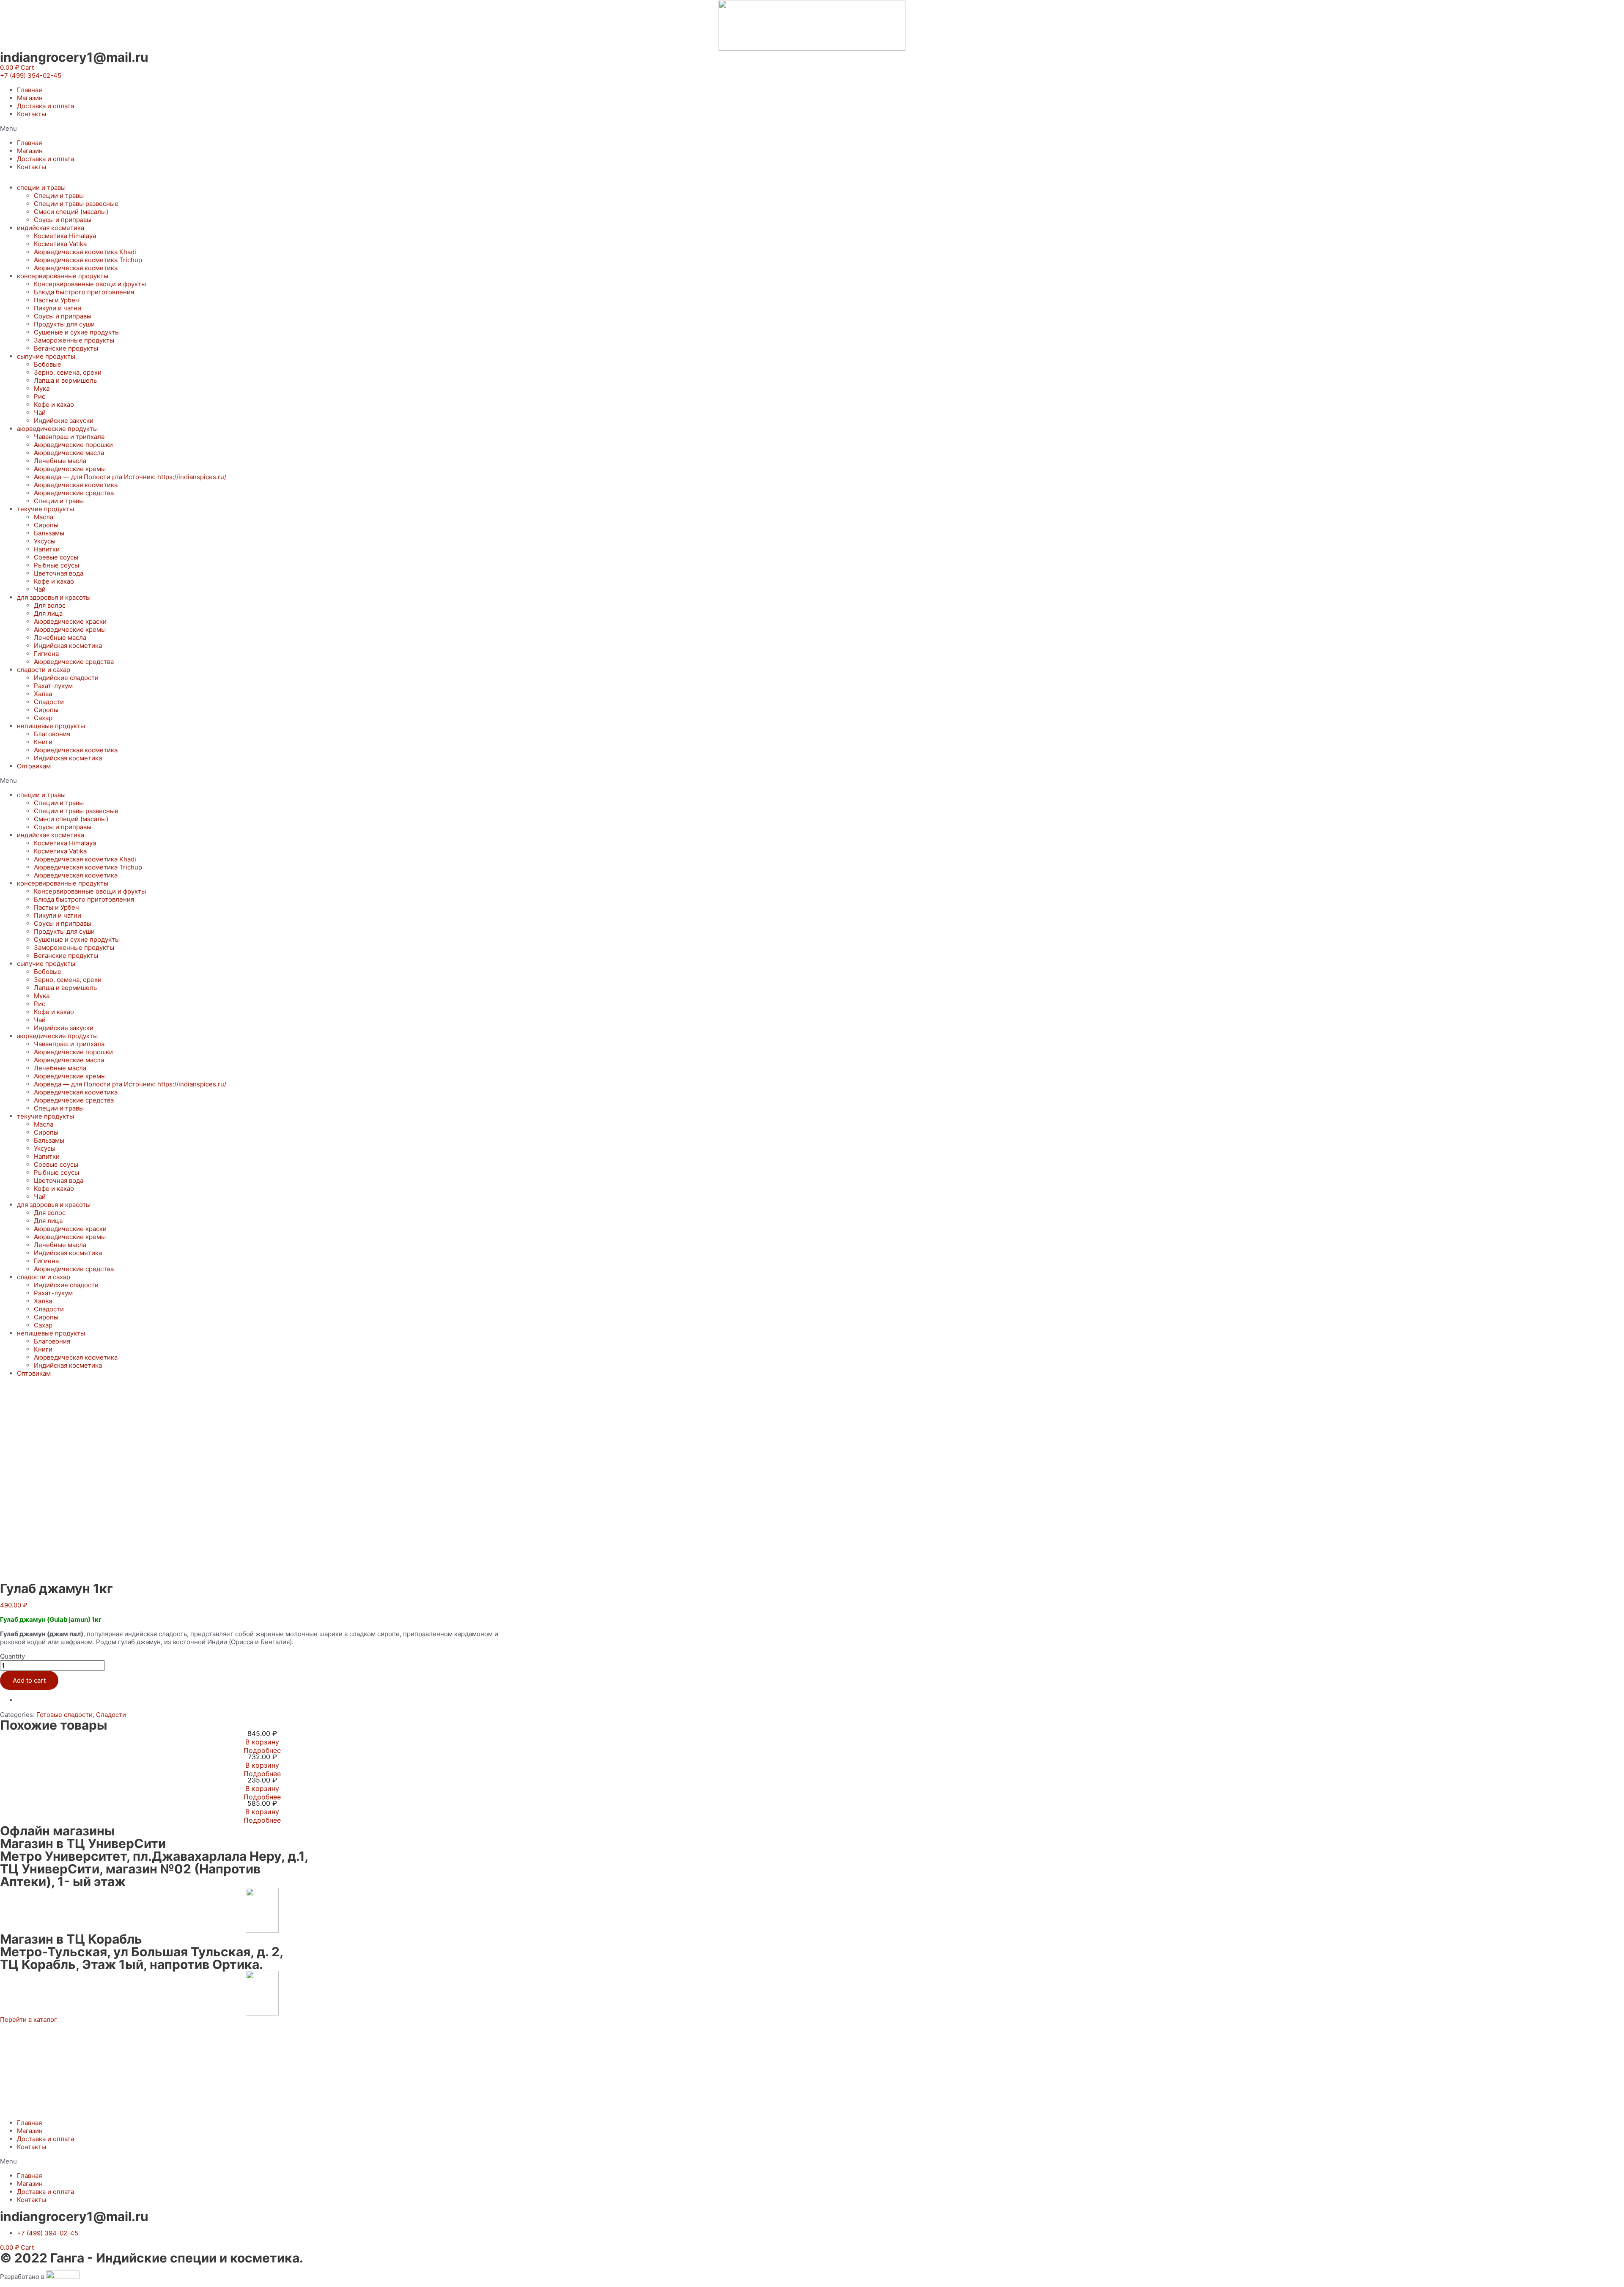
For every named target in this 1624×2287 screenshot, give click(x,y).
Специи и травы (59, 196)
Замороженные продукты (74, 340)
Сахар (43, 718)
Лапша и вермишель (65, 380)
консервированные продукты (63, 276)
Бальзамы (49, 533)
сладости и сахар (44, 670)
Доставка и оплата (45, 106)
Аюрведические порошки (73, 445)
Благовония (52, 734)
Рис (40, 396)
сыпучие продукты (46, 356)
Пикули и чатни (58, 308)
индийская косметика (51, 228)
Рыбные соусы (56, 565)
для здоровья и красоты (54, 597)
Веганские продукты (66, 348)
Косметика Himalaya (65, 236)
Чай (40, 413)
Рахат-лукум (53, 686)
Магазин (30, 98)
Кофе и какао (54, 404)
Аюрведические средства (74, 493)
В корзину (262, 1742)
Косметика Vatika (60, 244)
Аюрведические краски (70, 621)
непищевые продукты (51, 726)
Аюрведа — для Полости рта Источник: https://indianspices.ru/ (130, 477)
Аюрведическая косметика (76, 268)
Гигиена (46, 654)
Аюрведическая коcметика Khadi (85, 252)
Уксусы (45, 541)
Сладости (49, 702)
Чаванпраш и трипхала (69, 437)
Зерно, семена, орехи (68, 372)
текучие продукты (45, 509)
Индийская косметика (68, 646)
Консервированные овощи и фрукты (90, 284)
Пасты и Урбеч (56, 300)
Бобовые (48, 364)
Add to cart (29, 1680)
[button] (31, 75)
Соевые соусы (56, 557)
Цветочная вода (59, 573)
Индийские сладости (66, 678)
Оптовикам (34, 766)
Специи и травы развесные (76, 204)
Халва (43, 694)
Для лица (48, 613)
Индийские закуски (64, 421)
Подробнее (262, 1750)
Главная (29, 90)
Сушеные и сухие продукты (77, 332)
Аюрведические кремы (70, 469)
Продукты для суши (64, 324)
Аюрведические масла (69, 453)
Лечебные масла (60, 461)
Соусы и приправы (63, 220)
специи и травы (41, 188)
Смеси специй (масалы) (71, 212)
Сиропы (46, 525)
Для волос (50, 605)
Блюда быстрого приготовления (84, 292)
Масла (44, 517)
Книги (43, 742)
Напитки (47, 549)
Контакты (32, 114)
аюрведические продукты (57, 429)
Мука (42, 388)
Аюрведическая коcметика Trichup (88, 260)
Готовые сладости (64, 1715)
